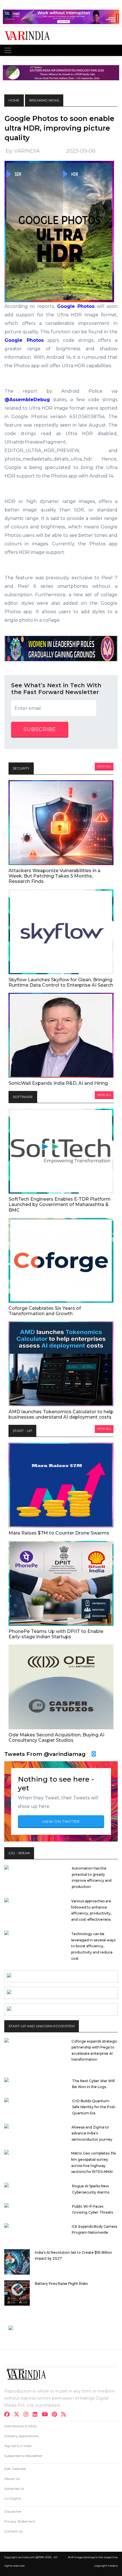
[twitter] (18, 2415)
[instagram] (28, 2415)
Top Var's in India (18, 2446)
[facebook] (9, 2415)
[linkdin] (37, 2415)
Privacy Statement (20, 2521)
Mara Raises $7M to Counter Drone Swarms (59, 1533)
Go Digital (13, 2498)
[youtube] (46, 2415)
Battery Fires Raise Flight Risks (61, 2284)
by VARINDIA (23, 151)
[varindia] (65, 2415)
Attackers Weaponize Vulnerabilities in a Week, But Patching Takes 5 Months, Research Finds (54, 876)
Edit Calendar (15, 2469)
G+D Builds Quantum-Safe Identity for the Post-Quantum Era (94, 2107)
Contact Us (13, 2531)
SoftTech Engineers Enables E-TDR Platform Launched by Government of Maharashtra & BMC (60, 1204)
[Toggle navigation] (8, 50)
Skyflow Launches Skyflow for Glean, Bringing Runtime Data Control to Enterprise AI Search (61, 982)
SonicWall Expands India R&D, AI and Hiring (58, 1083)
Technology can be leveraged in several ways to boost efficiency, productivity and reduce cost (93, 1946)
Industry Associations (21, 2436)
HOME (14, 100)
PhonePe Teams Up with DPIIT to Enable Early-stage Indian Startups (56, 1634)
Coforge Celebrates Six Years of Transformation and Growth (45, 1311)
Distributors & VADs (21, 2426)
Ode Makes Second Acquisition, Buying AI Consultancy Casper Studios (56, 1737)
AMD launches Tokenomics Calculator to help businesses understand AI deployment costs (61, 1414)
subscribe (40, 729)
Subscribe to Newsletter (23, 2456)
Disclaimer (13, 2511)
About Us (12, 2479)
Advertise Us (14, 2489)
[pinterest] (56, 2415)
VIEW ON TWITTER (61, 1821)
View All (104, 766)
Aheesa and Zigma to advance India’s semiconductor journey (92, 2133)
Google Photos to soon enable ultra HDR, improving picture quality (59, 128)
